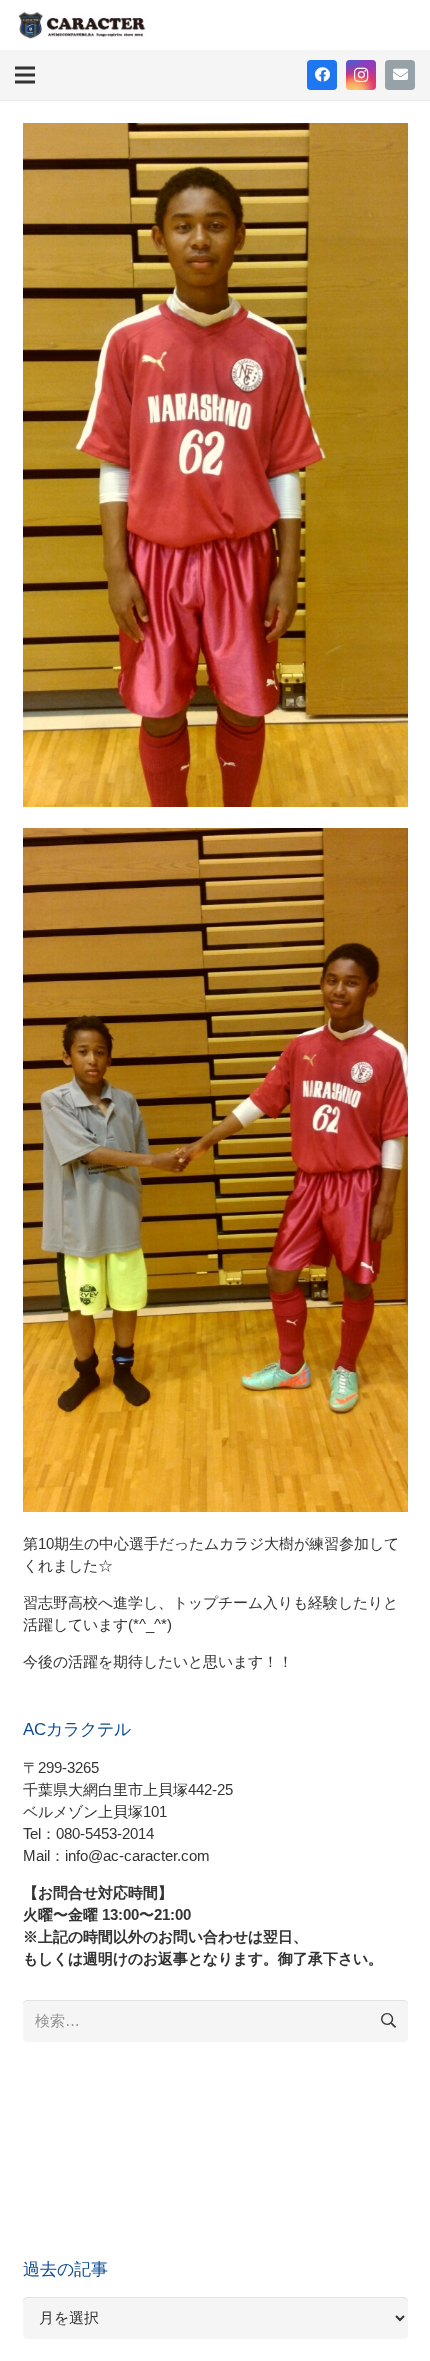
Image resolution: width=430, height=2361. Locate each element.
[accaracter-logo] (82, 25)
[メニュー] (25, 75)
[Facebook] (322, 75)
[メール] (400, 75)
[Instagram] (361, 75)
